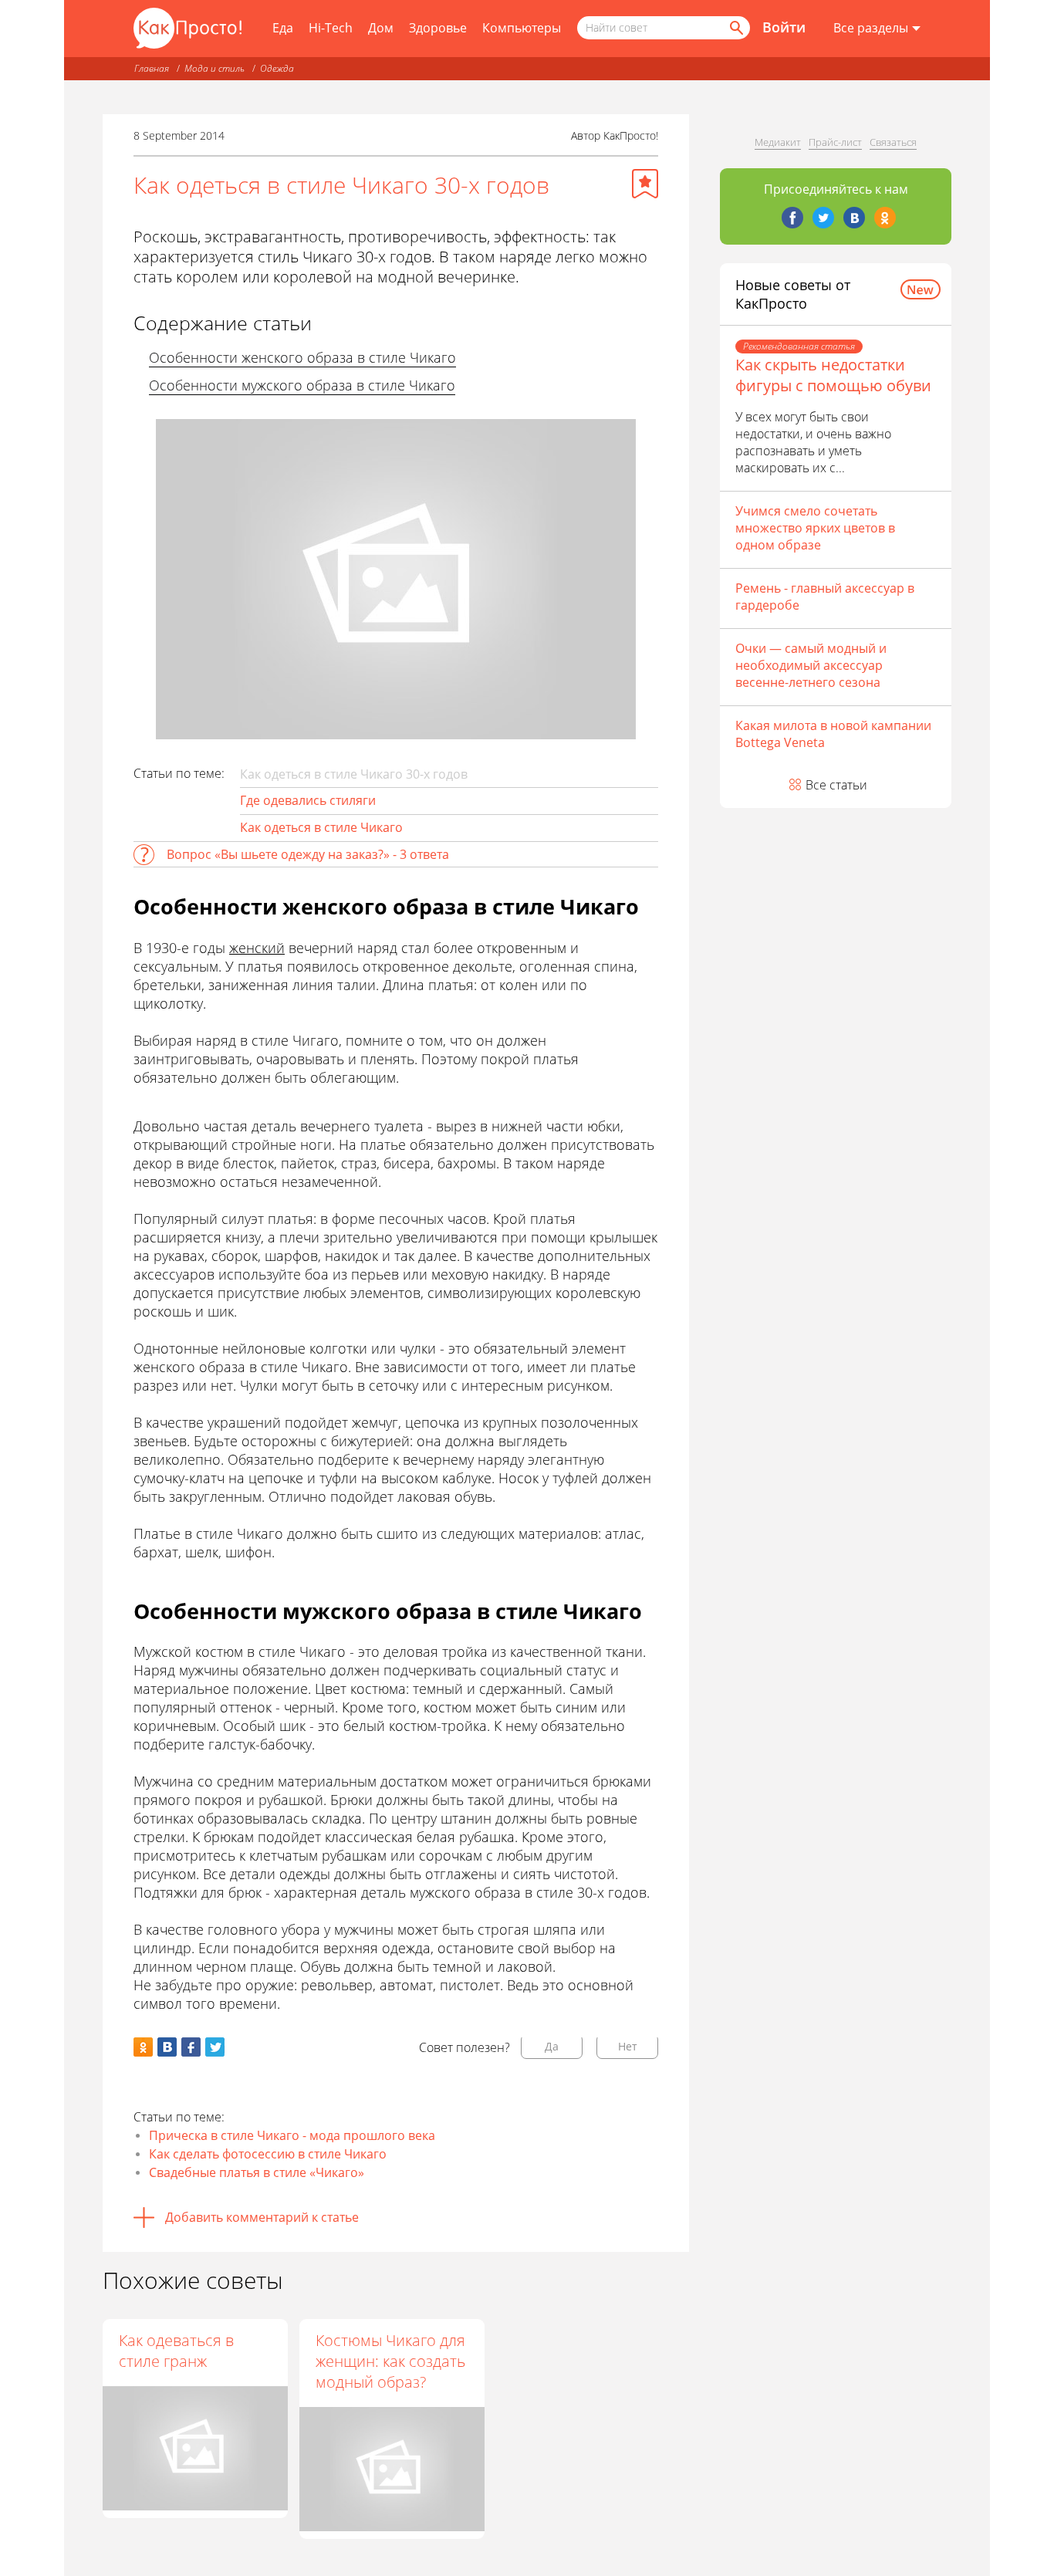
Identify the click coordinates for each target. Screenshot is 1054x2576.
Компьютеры (522, 28)
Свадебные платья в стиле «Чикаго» (257, 2172)
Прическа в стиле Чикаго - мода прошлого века (292, 2135)
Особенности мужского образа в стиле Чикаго (302, 385)
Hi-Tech (331, 28)
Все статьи (836, 785)
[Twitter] (823, 218)
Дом (381, 28)
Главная (152, 68)
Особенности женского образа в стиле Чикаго (302, 357)
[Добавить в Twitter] (215, 2047)
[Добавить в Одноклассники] (143, 2047)
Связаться (893, 142)
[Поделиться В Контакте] (167, 2047)
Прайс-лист (835, 142)
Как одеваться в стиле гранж (176, 2351)
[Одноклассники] (885, 218)
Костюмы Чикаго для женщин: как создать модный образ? (390, 2361)
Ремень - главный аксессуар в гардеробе (825, 597)
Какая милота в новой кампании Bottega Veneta (833, 734)
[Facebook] (792, 218)
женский (257, 948)
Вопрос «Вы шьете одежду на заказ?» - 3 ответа (308, 854)
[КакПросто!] (187, 28)
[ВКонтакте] (854, 218)
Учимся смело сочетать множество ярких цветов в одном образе (815, 528)
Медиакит (778, 142)
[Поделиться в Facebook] (191, 2047)
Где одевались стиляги (308, 800)
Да (552, 2046)
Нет (628, 2046)
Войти (784, 27)
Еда (283, 28)
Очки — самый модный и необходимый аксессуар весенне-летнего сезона (811, 665)
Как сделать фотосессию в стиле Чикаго (268, 2154)
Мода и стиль (215, 68)
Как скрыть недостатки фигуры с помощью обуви (833, 375)
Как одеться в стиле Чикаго (321, 827)
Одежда (277, 68)
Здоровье (438, 28)
